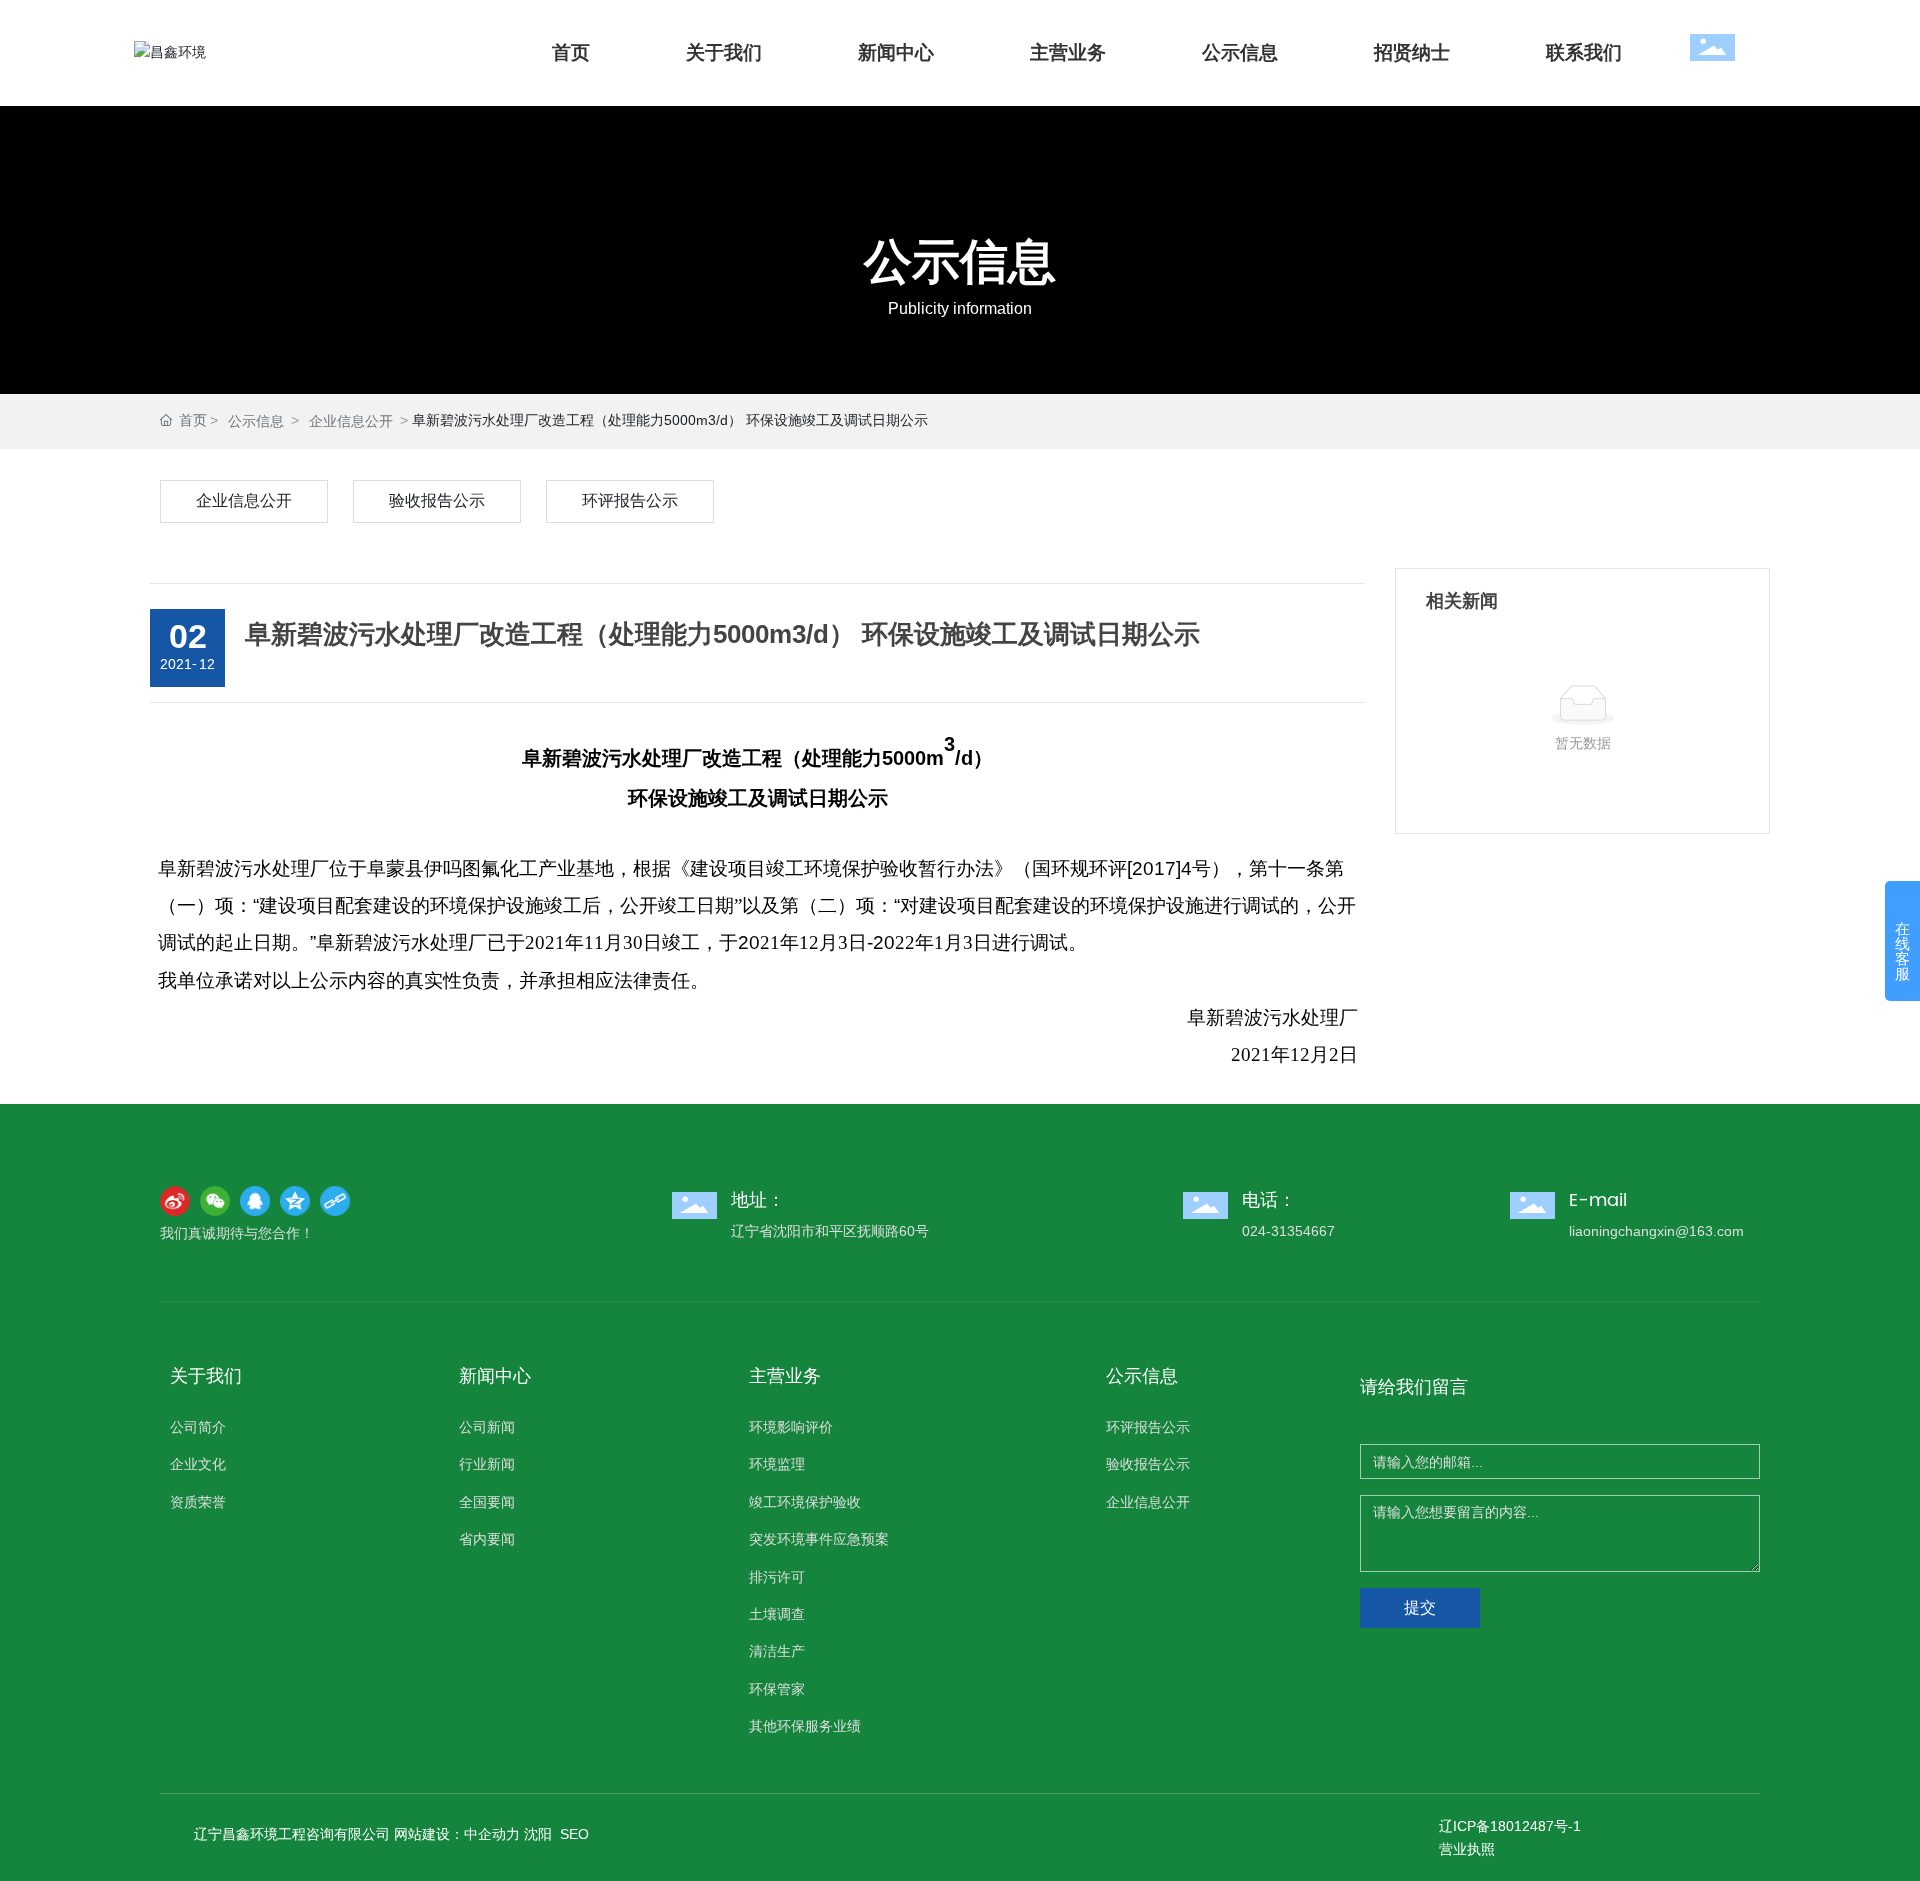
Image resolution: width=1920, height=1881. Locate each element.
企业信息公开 (351, 421)
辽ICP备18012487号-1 (1510, 1826)
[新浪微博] (175, 1201)
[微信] (215, 1201)
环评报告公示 (630, 500)
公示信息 (960, 263)
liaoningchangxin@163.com (1656, 1231)
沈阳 (538, 1834)
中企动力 (492, 1834)
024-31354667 (1288, 1231)
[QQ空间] (295, 1201)
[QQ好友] (255, 1201)
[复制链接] (335, 1201)
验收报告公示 (437, 500)
